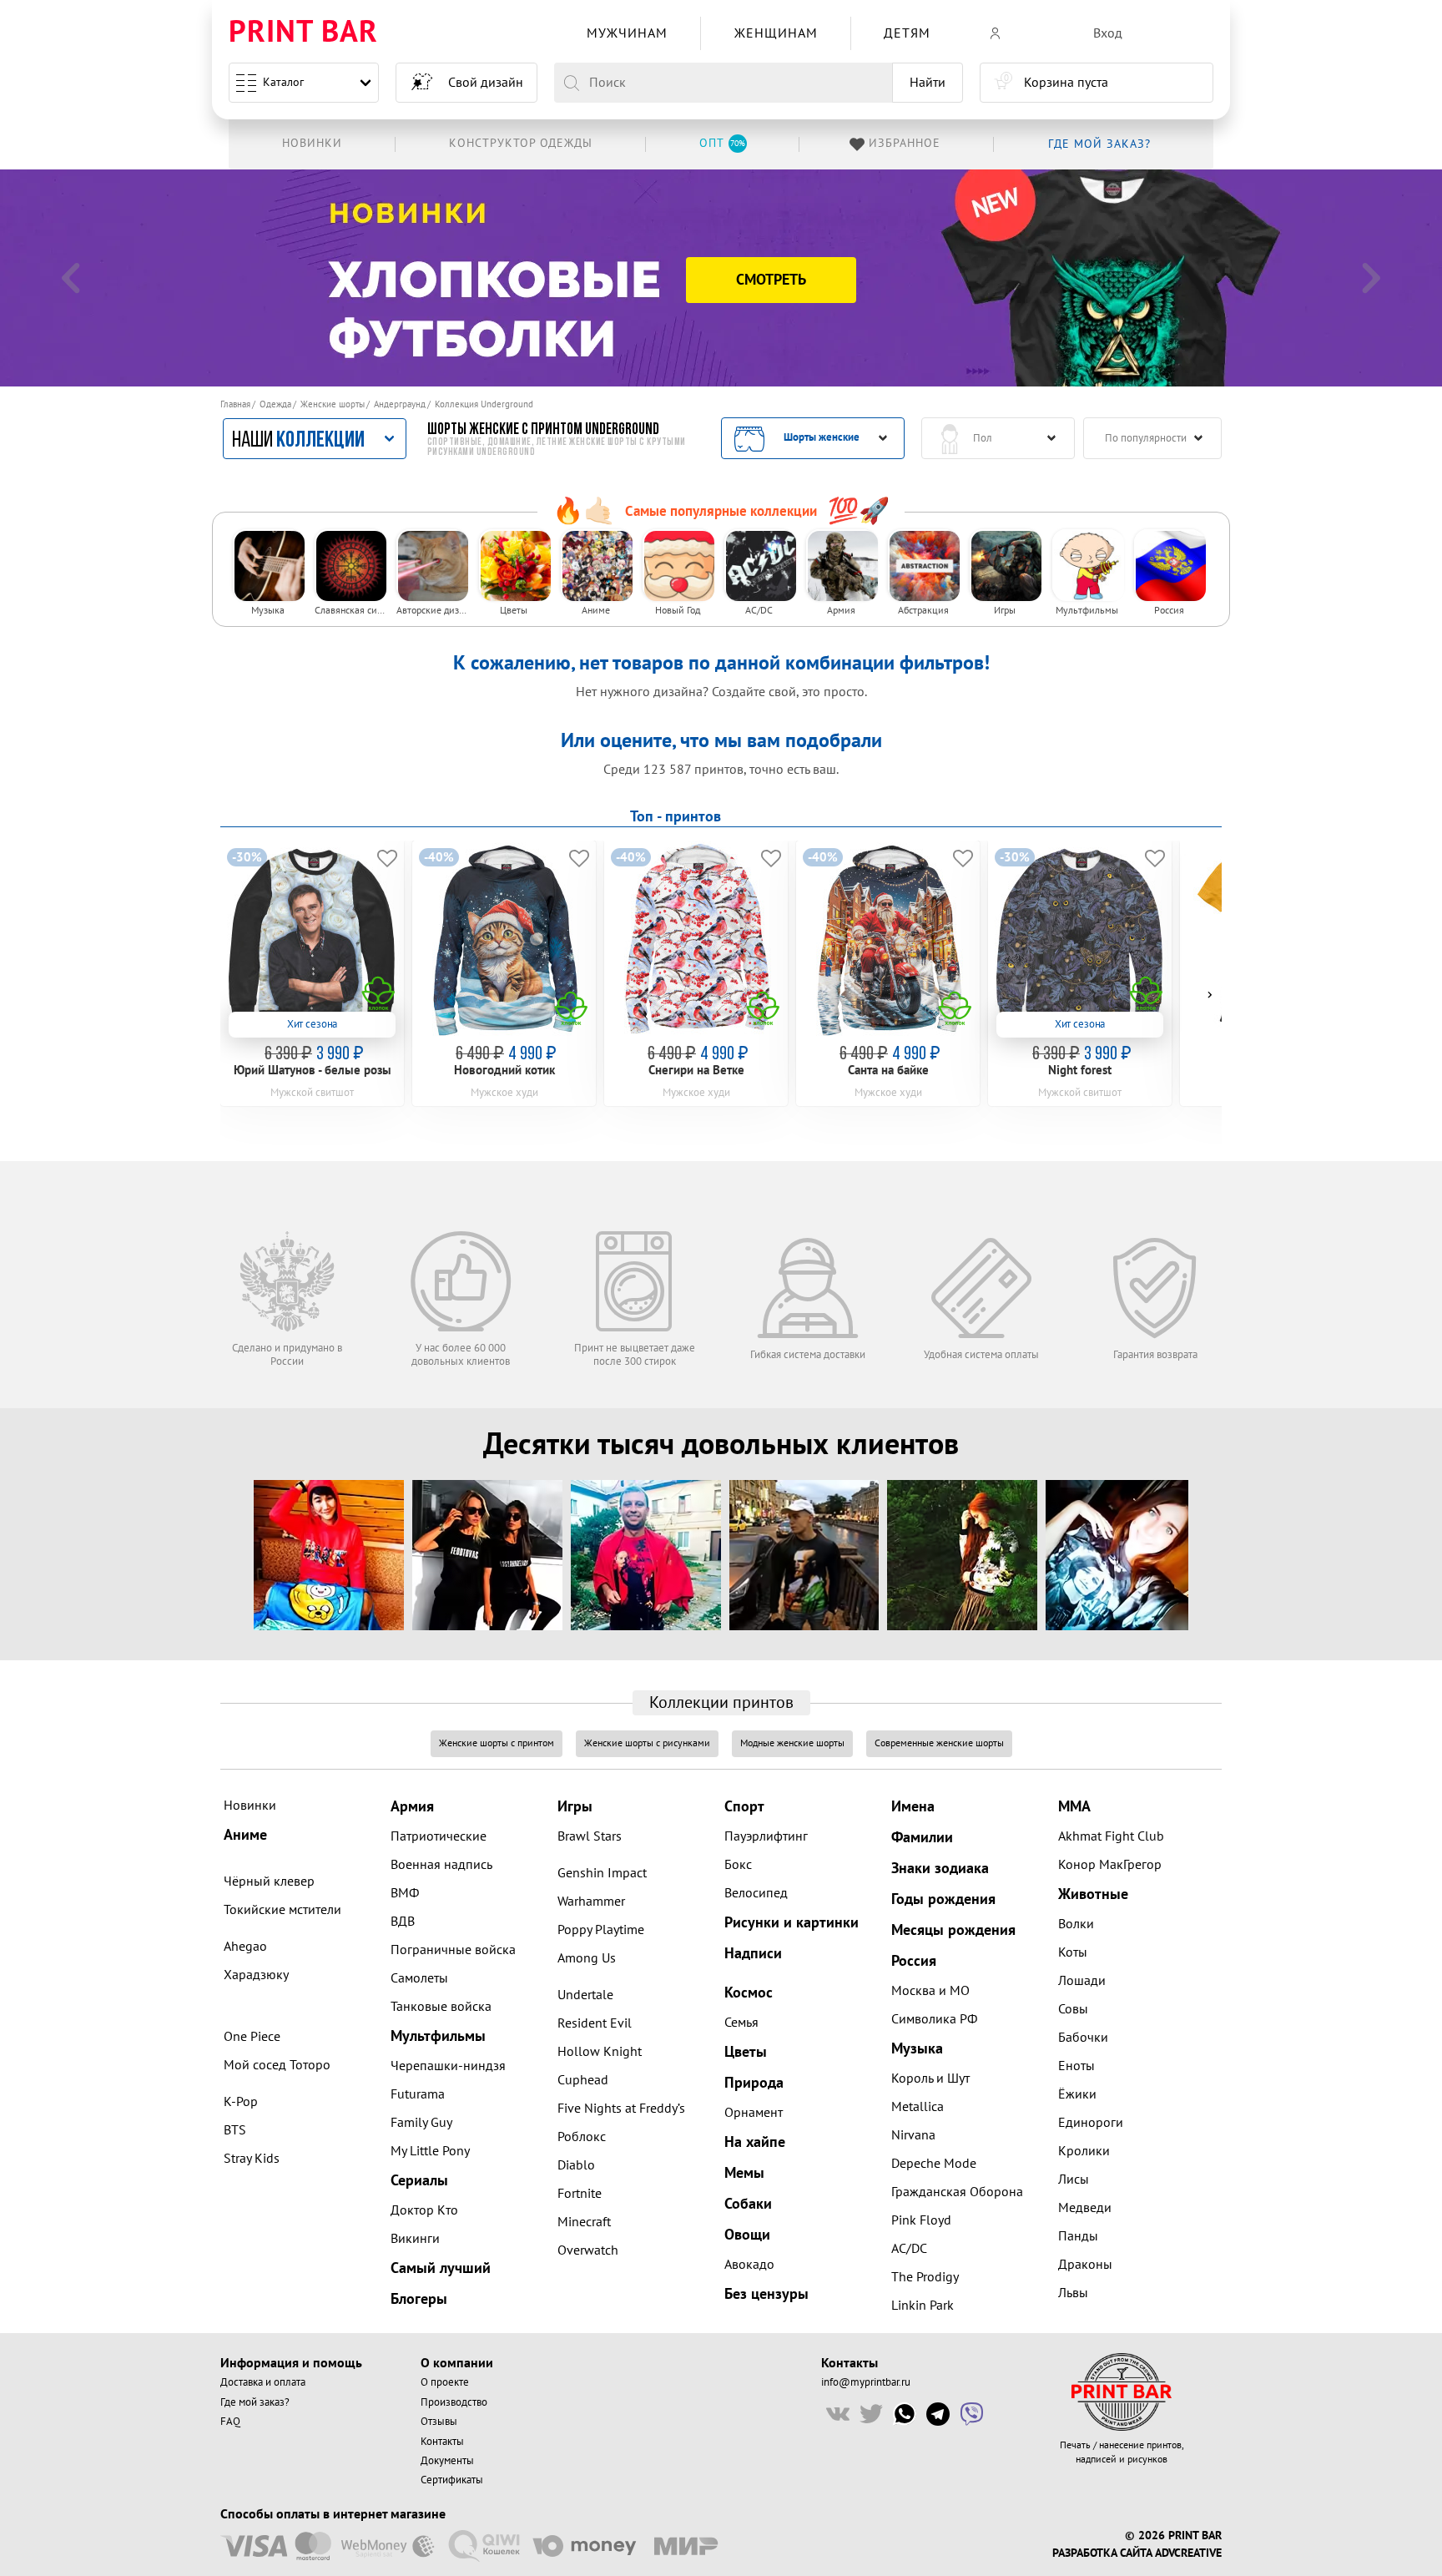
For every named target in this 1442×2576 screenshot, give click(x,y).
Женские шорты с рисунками (647, 1743)
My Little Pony (430, 2151)
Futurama (418, 2094)
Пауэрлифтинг (766, 1836)
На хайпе (755, 2142)
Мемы (744, 2173)
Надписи (753, 1954)
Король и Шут (930, 2078)
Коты (1073, 1952)
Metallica (918, 2107)
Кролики (1084, 2151)
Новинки (250, 1806)
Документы (447, 2461)
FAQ (230, 2422)
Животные (1093, 1894)
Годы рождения (943, 1899)
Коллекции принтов (721, 1703)
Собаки (748, 2204)
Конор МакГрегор (1110, 1865)
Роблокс (582, 2137)
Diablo (576, 2165)
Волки (1076, 1924)
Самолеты (419, 1978)
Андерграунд (400, 404)
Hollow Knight (600, 2052)
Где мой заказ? (255, 2402)
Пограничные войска (453, 1950)
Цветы (746, 2052)
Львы (1073, 2293)
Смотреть (771, 280)
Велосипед (756, 1893)
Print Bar (303, 33)
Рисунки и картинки (792, 1923)
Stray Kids (252, 2159)
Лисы (1074, 2179)
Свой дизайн (486, 83)
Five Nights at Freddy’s (621, 2109)
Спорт (744, 1807)
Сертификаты (452, 2480)
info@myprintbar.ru (866, 2382)
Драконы (1085, 2265)
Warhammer (591, 1902)
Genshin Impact (602, 1873)
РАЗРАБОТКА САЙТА (1102, 2553)
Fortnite (580, 2194)
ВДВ (403, 1922)
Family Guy (421, 2123)
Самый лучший (441, 2268)
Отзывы (439, 2422)
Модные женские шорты (792, 1743)
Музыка (917, 2049)
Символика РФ (934, 2019)
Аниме (245, 1835)
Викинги (415, 2239)
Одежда (275, 404)
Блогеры (419, 2299)
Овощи (747, 2235)
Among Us (587, 1958)
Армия (412, 1807)
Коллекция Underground (484, 404)
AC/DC (909, 2249)
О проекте (445, 2382)
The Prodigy (925, 2277)
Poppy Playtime (601, 1930)
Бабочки (1083, 2038)
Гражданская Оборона (957, 2192)
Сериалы (419, 2181)
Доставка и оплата (263, 2382)
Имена (913, 1807)
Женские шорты (333, 404)
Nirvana (913, 2135)
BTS (235, 2130)
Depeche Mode (934, 2164)
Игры (575, 1807)
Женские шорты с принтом (497, 1743)
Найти (928, 83)
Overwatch (588, 2250)
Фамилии (922, 1838)
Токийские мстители (282, 1910)
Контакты (442, 2442)
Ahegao (245, 1947)
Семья (741, 2023)
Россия (914, 1961)
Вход (1108, 33)
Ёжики (1077, 2094)
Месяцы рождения (953, 1930)
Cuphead (583, 2080)
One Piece (252, 2037)
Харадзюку (256, 1975)
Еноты (1076, 2066)
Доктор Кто (424, 2210)
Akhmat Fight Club (1111, 1836)
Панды (1078, 2236)
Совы (1073, 2009)
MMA (1074, 1807)
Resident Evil (595, 2023)
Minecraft (584, 2222)
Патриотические (439, 1836)
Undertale (585, 1995)
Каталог (283, 82)
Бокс (738, 1865)
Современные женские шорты (939, 1743)
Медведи (1085, 2208)
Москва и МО (930, 1991)
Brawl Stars (590, 1836)
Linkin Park (923, 2306)
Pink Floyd (921, 2220)
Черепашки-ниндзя (448, 2066)
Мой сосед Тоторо (277, 2065)
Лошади (1082, 1981)
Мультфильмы (438, 2036)
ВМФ (405, 1893)
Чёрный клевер (269, 1881)
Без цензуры (766, 2294)
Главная (235, 404)
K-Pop (241, 2102)
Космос (749, 1993)
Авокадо (749, 2265)
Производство (454, 2402)
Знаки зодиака (940, 1869)
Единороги (1091, 2123)
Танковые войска (441, 2007)
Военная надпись (441, 1865)
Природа (754, 2083)
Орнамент (754, 2113)
